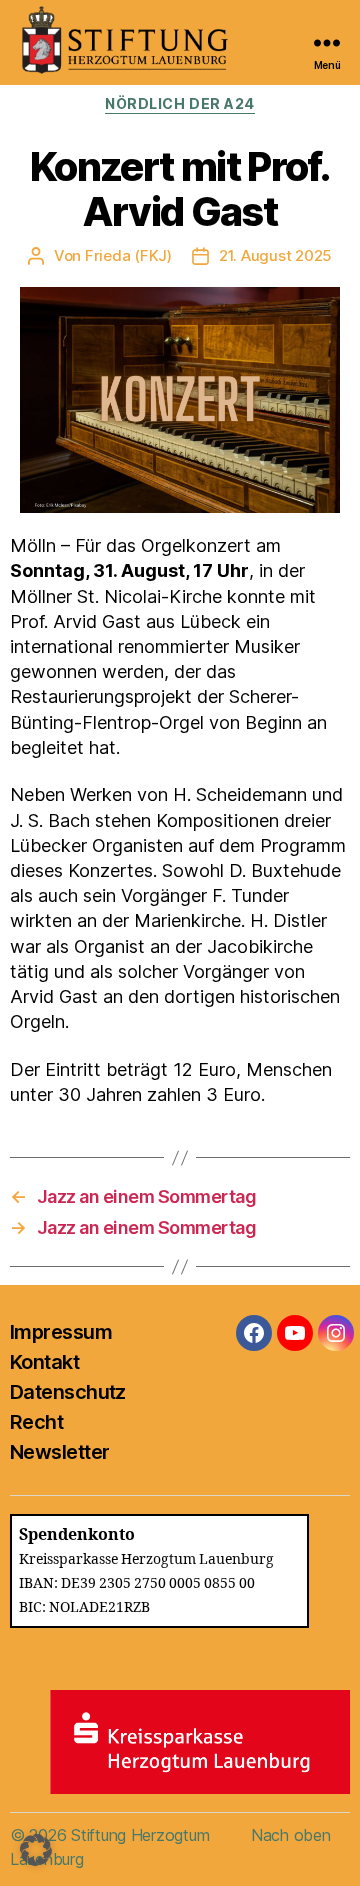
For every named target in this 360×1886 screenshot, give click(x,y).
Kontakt (44, 1362)
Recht (36, 1422)
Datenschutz (68, 1392)
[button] (36, 1850)
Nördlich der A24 (179, 103)
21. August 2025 (275, 255)
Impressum (61, 1332)
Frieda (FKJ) (128, 255)
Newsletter (59, 1452)
